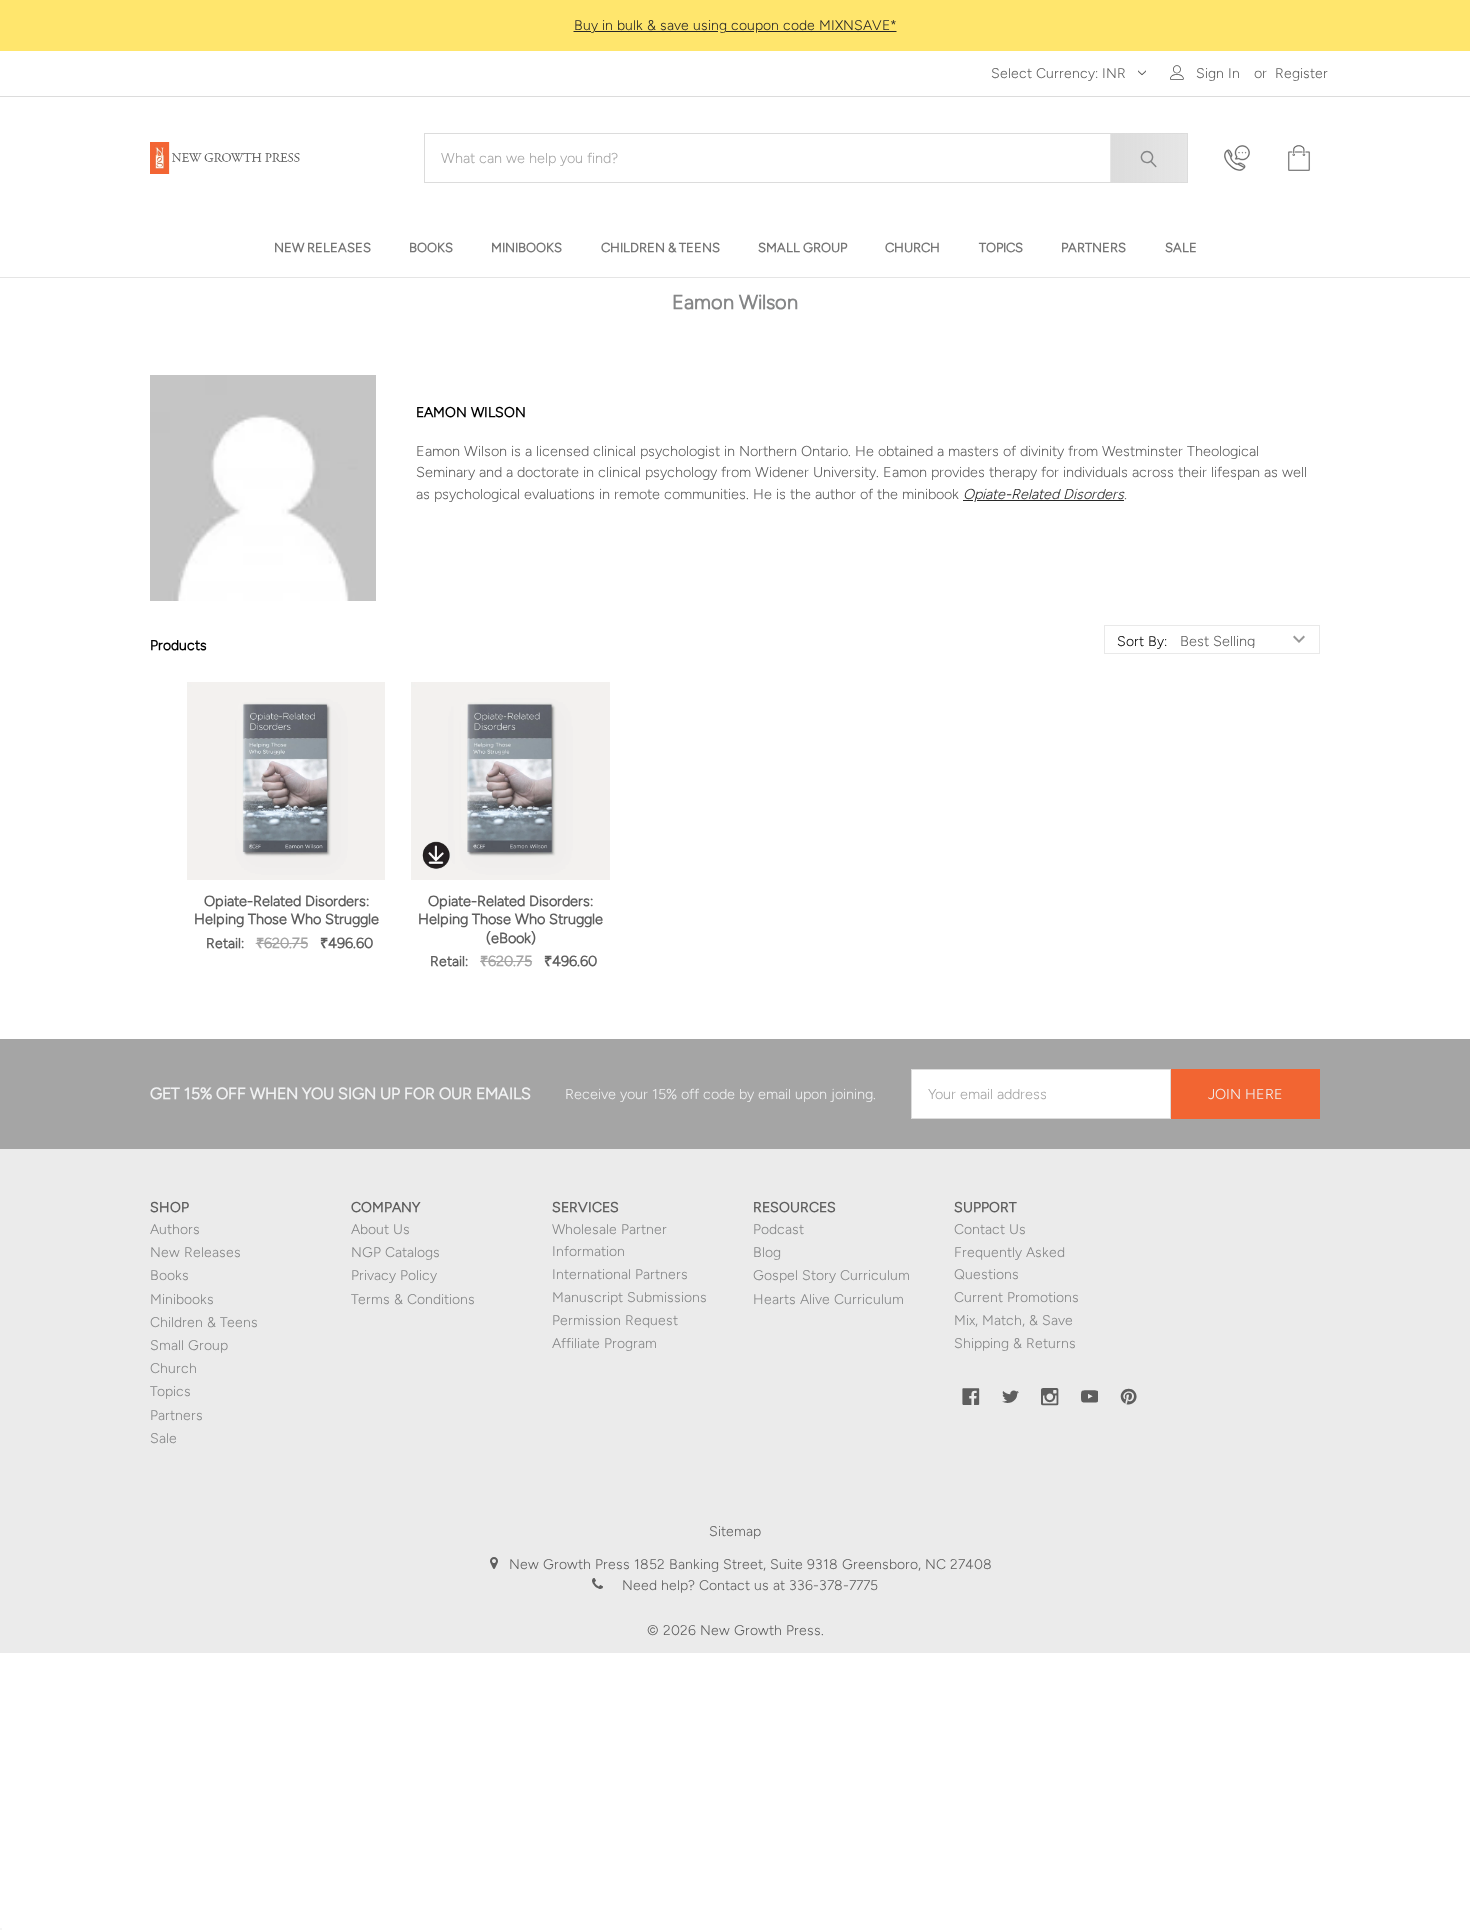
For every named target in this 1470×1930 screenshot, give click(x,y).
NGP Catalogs (395, 1252)
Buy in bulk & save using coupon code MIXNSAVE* (735, 25)
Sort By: (1142, 642)
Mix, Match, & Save (1013, 1320)
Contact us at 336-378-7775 (786, 1585)
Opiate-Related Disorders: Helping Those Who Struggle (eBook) (510, 919)
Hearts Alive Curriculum (828, 1299)
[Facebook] (971, 1397)
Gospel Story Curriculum (831, 1275)
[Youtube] (1090, 1397)
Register (1301, 73)
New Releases (195, 1252)
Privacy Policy (394, 1275)
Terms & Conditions (413, 1299)
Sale (163, 1438)
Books (169, 1275)
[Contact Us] (1243, 158)
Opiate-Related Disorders (1043, 494)
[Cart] (1297, 158)
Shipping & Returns (1015, 1343)
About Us (380, 1229)
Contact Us (990, 1229)
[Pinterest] (1129, 1397)
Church (173, 1368)
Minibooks (182, 1299)
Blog (767, 1252)
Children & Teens (204, 1322)
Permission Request (615, 1320)
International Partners (620, 1274)
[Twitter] (1011, 1397)
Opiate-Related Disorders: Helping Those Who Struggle (286, 910)
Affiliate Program (604, 1343)
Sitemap (735, 1531)
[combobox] (806, 158)
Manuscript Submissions (629, 1297)
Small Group (189, 1345)
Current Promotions (1016, 1297)
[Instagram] (1050, 1397)
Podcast (778, 1229)
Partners (176, 1415)
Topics (170, 1391)
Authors (175, 1229)
